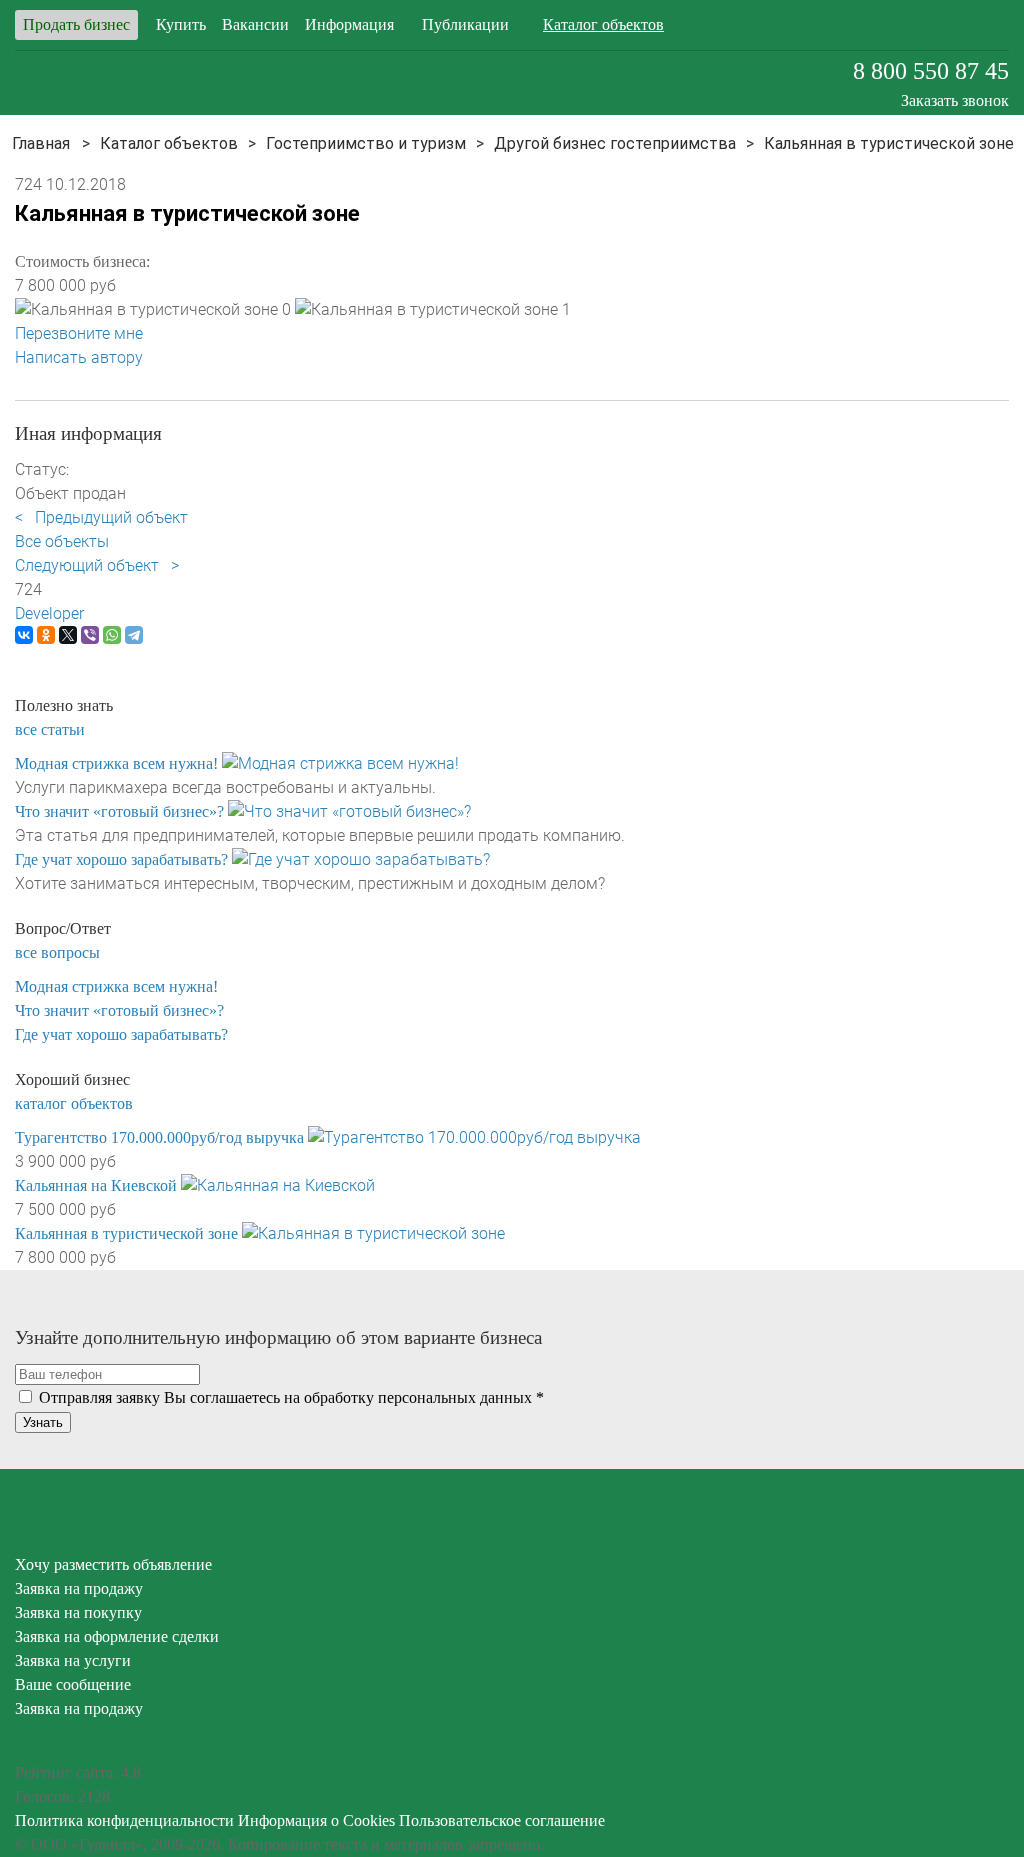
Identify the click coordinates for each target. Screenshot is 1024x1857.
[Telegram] (134, 635)
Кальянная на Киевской (96, 1185)
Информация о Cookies (316, 1820)
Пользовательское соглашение (502, 1820)
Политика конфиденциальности (124, 1820)
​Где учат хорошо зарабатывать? (121, 859)
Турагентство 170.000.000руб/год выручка (159, 1137)
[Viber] (90, 635)
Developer (49, 613)
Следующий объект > (97, 565)
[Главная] (41, 143)
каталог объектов (74, 1103)
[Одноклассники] (46, 635)
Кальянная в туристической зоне (126, 1233)
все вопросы (57, 952)
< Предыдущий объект (101, 517)
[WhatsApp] (112, 635)
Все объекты (62, 541)
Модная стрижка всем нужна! (116, 763)
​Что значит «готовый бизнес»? (119, 811)
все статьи (50, 729)
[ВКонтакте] (24, 635)
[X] (68, 635)
